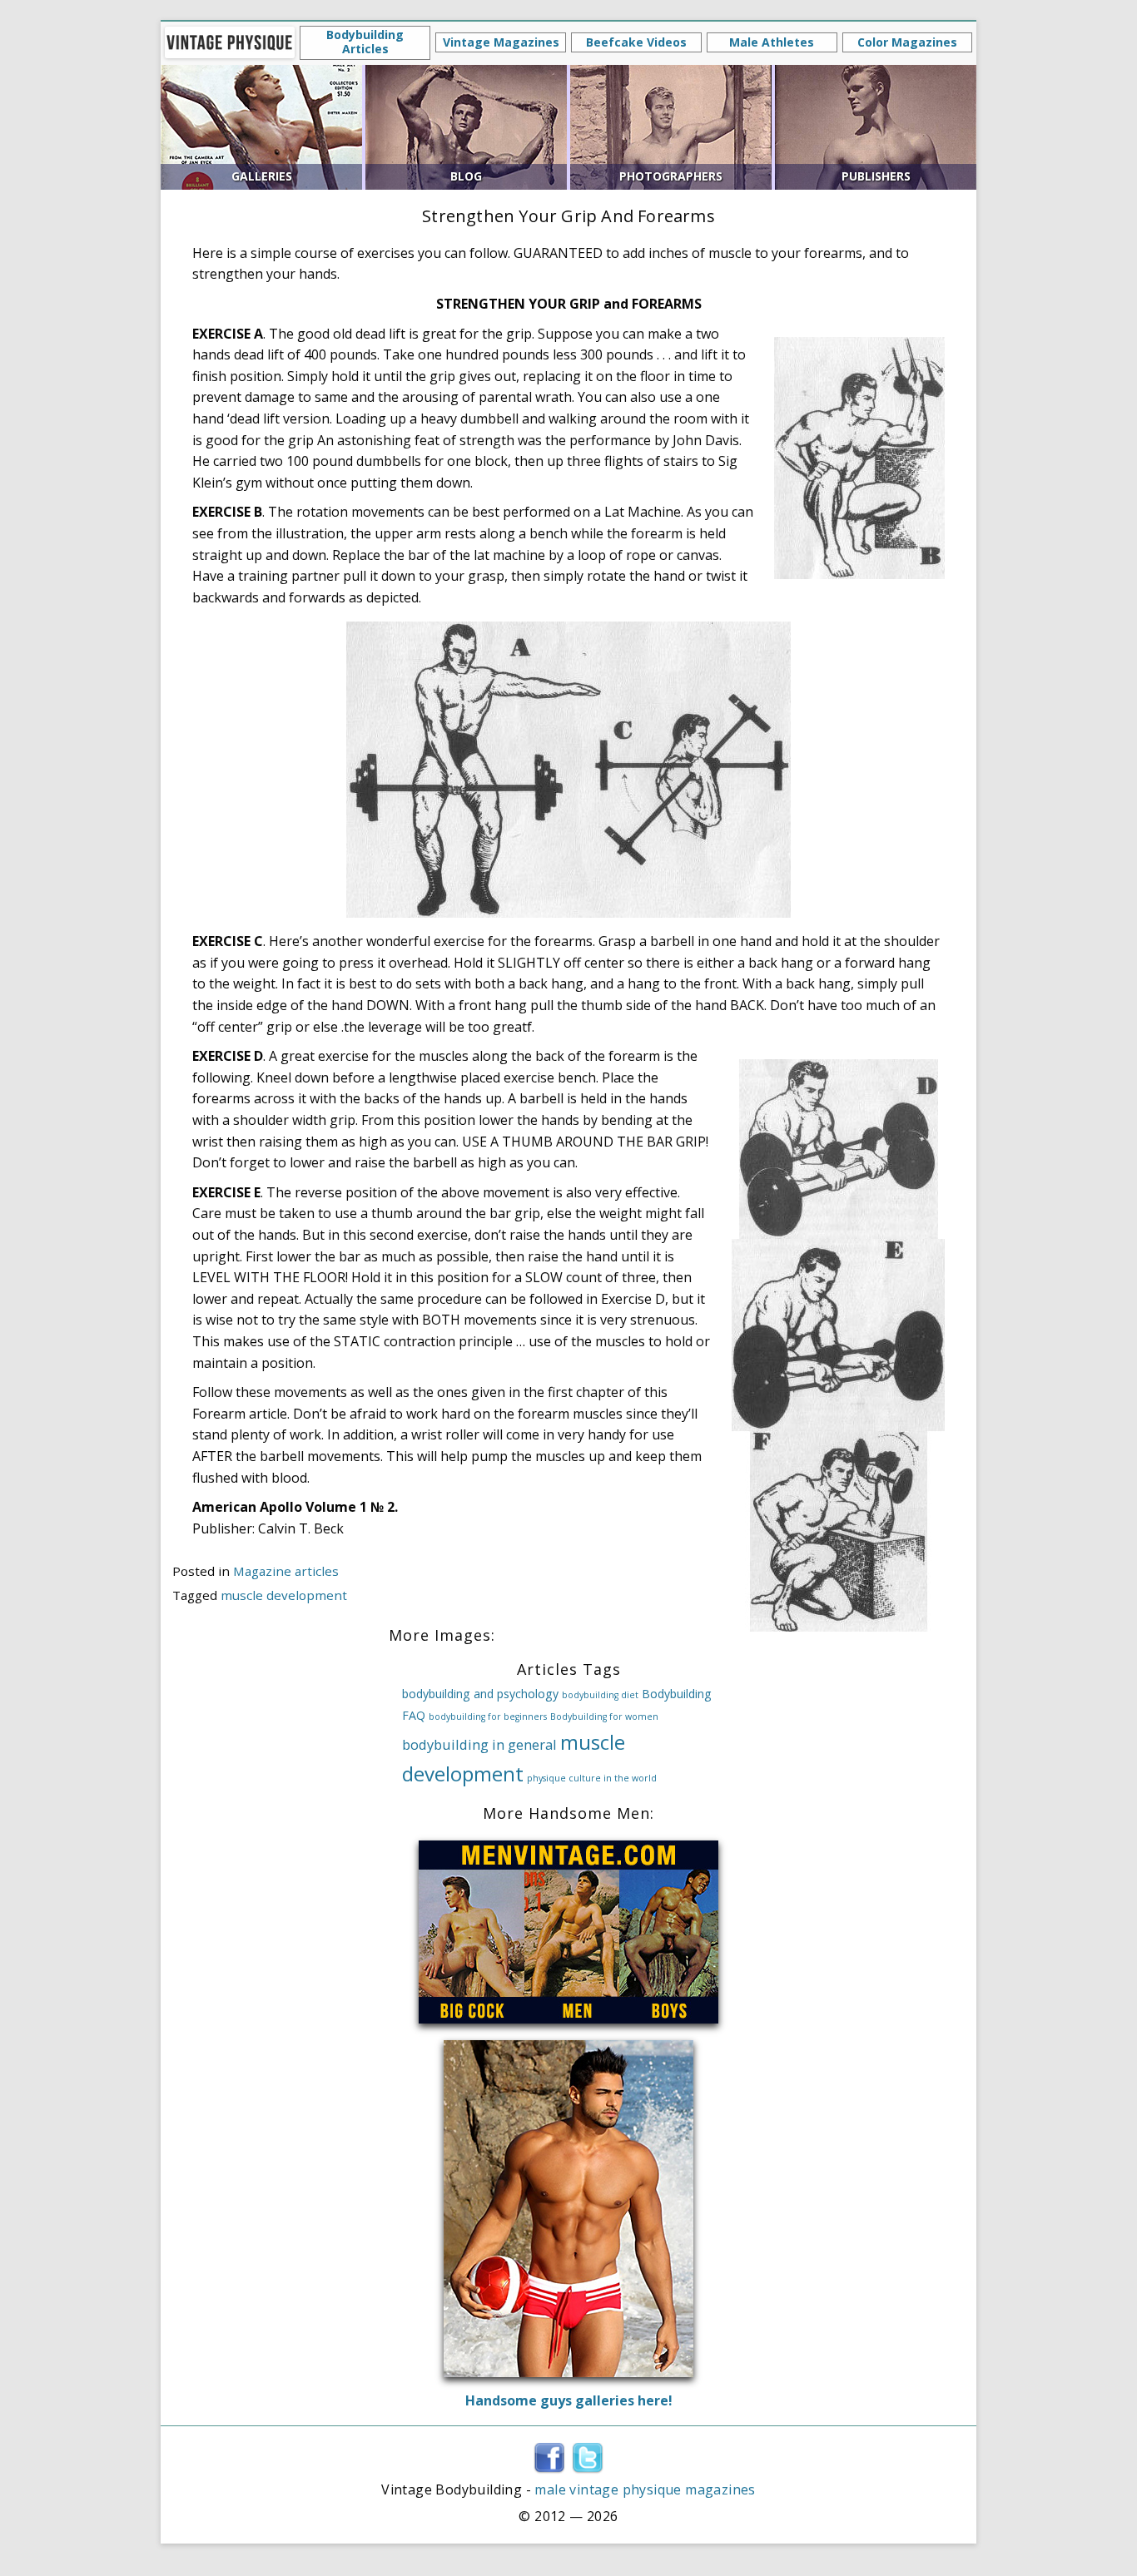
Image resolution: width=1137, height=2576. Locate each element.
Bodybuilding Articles (365, 42)
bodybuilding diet (600, 1695)
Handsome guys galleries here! (569, 2400)
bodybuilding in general (479, 1744)
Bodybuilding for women (604, 1717)
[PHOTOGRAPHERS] (671, 126)
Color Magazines (907, 42)
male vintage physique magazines (645, 2489)
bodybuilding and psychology (480, 1694)
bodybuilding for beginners (488, 1717)
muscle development (284, 1595)
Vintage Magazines (501, 42)
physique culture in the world (592, 1778)
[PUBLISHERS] (876, 126)
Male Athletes (772, 42)
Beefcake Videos (636, 42)
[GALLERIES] (261, 126)
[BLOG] (466, 126)
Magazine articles (286, 1571)
